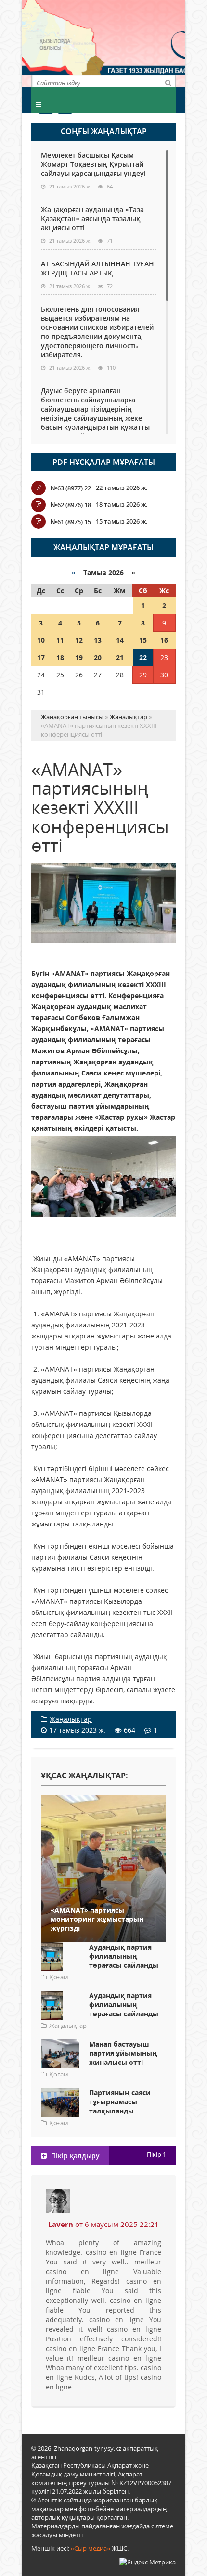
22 (143, 657)
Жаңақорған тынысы (140, 42)
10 (41, 640)
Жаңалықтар (71, 1719)
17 (41, 657)
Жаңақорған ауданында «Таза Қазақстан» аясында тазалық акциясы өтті (92, 219)
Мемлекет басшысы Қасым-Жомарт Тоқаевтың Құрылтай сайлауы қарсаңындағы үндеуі (93, 164)
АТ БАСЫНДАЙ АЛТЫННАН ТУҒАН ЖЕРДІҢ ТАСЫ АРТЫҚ (97, 268)
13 (98, 640)
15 (143, 640)
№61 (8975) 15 (71, 522)
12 (79, 640)
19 (79, 657)
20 (98, 657)
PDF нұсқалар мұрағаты (104, 462)
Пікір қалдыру (74, 2156)
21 (120, 657)
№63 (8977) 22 (71, 488)
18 (60, 657)
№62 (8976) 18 (71, 505)
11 (60, 640)
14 (120, 640)
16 (164, 640)
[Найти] (168, 82)
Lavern (61, 2224)
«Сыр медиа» (91, 2548)
